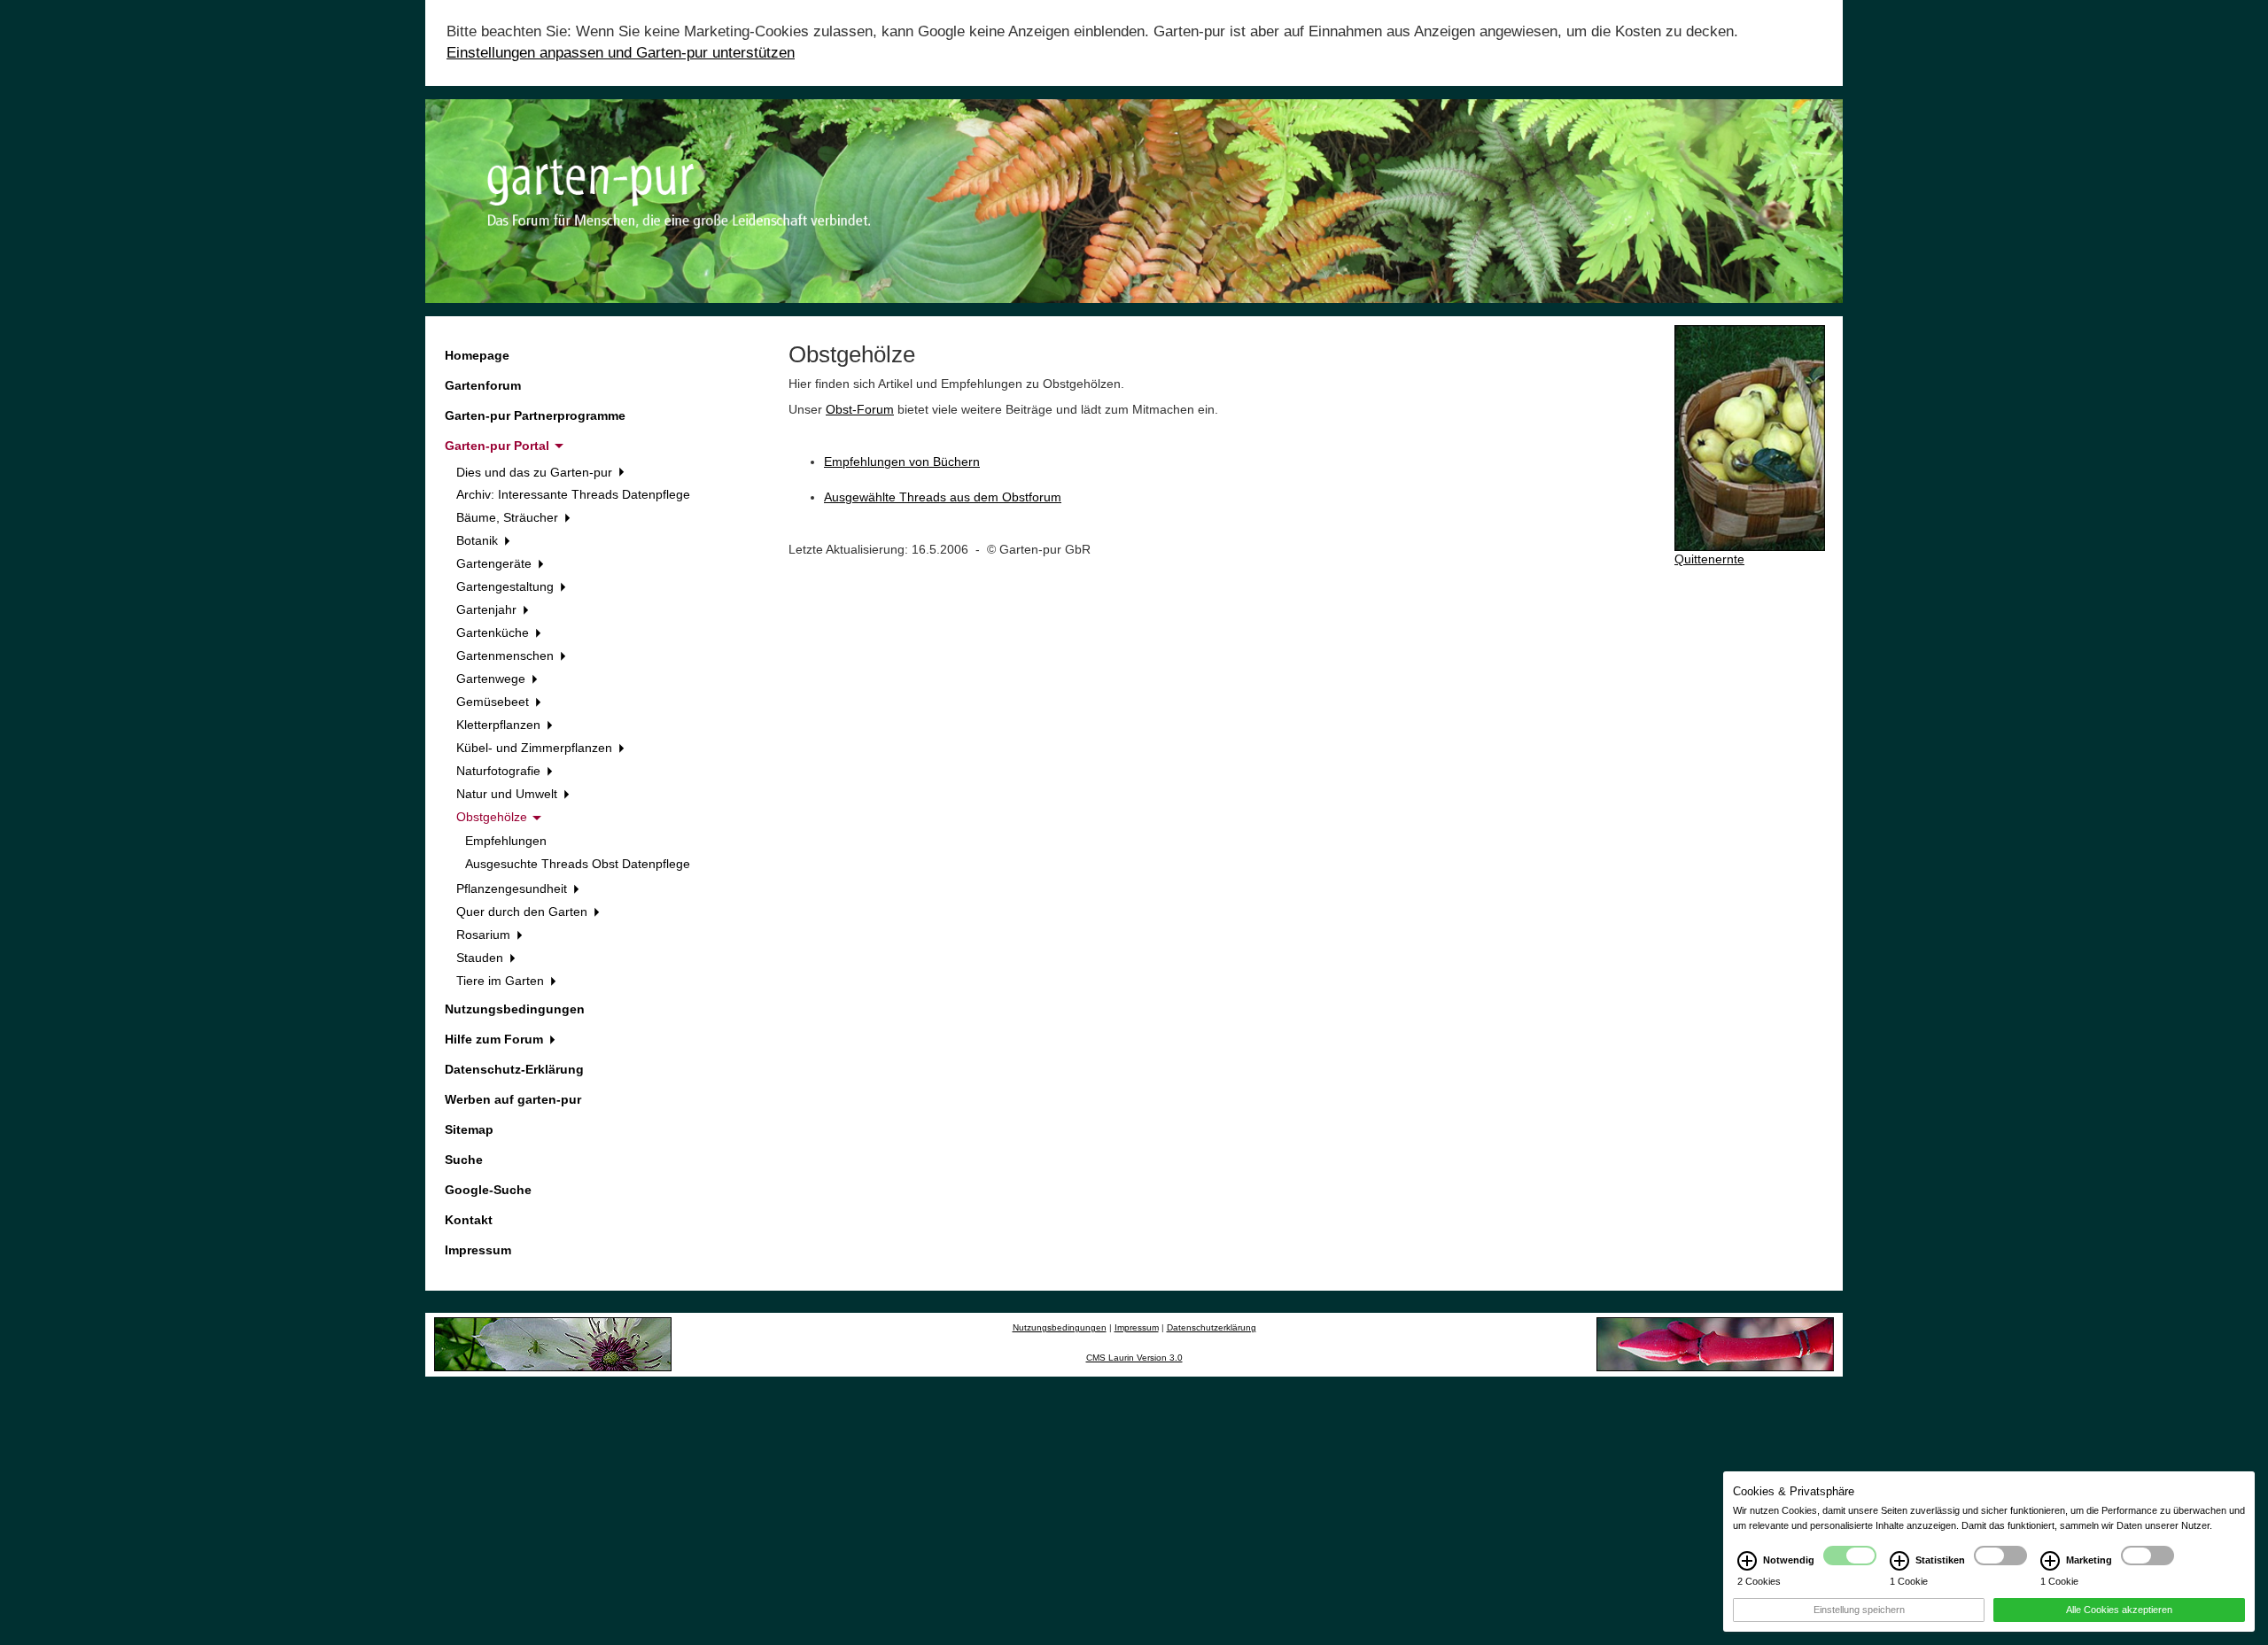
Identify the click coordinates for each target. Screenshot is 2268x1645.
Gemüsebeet (494, 702)
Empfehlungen (506, 841)
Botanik (479, 540)
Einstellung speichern (1859, 1610)
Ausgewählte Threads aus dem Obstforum (943, 497)
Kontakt (469, 1220)
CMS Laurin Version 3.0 (1134, 1358)
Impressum (478, 1250)
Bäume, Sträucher (509, 517)
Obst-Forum (860, 409)
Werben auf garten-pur (513, 1099)
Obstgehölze (493, 817)
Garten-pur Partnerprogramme (535, 415)
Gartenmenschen (507, 656)
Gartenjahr (488, 609)
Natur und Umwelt (509, 794)
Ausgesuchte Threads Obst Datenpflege (578, 864)
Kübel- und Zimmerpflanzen (536, 748)
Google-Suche (488, 1190)
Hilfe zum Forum (496, 1039)
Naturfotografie (500, 771)
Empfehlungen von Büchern (902, 462)
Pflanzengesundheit (513, 888)
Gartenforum (483, 385)
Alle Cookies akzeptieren (2119, 1610)
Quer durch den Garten (524, 912)
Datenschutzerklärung (1212, 1327)
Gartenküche (494, 632)
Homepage (477, 355)
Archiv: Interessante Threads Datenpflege (573, 494)
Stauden (482, 958)
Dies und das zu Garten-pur (536, 472)
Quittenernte (1709, 559)
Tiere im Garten (502, 981)
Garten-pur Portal (499, 446)
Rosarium (485, 935)
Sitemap (469, 1129)
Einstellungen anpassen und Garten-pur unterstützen (621, 53)
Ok (102, 1629)
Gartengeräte (496, 563)
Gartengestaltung (507, 586)
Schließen (39, 1629)
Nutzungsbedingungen (515, 1009)
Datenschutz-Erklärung (514, 1069)
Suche (464, 1160)
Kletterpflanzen (500, 725)
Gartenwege (493, 679)
